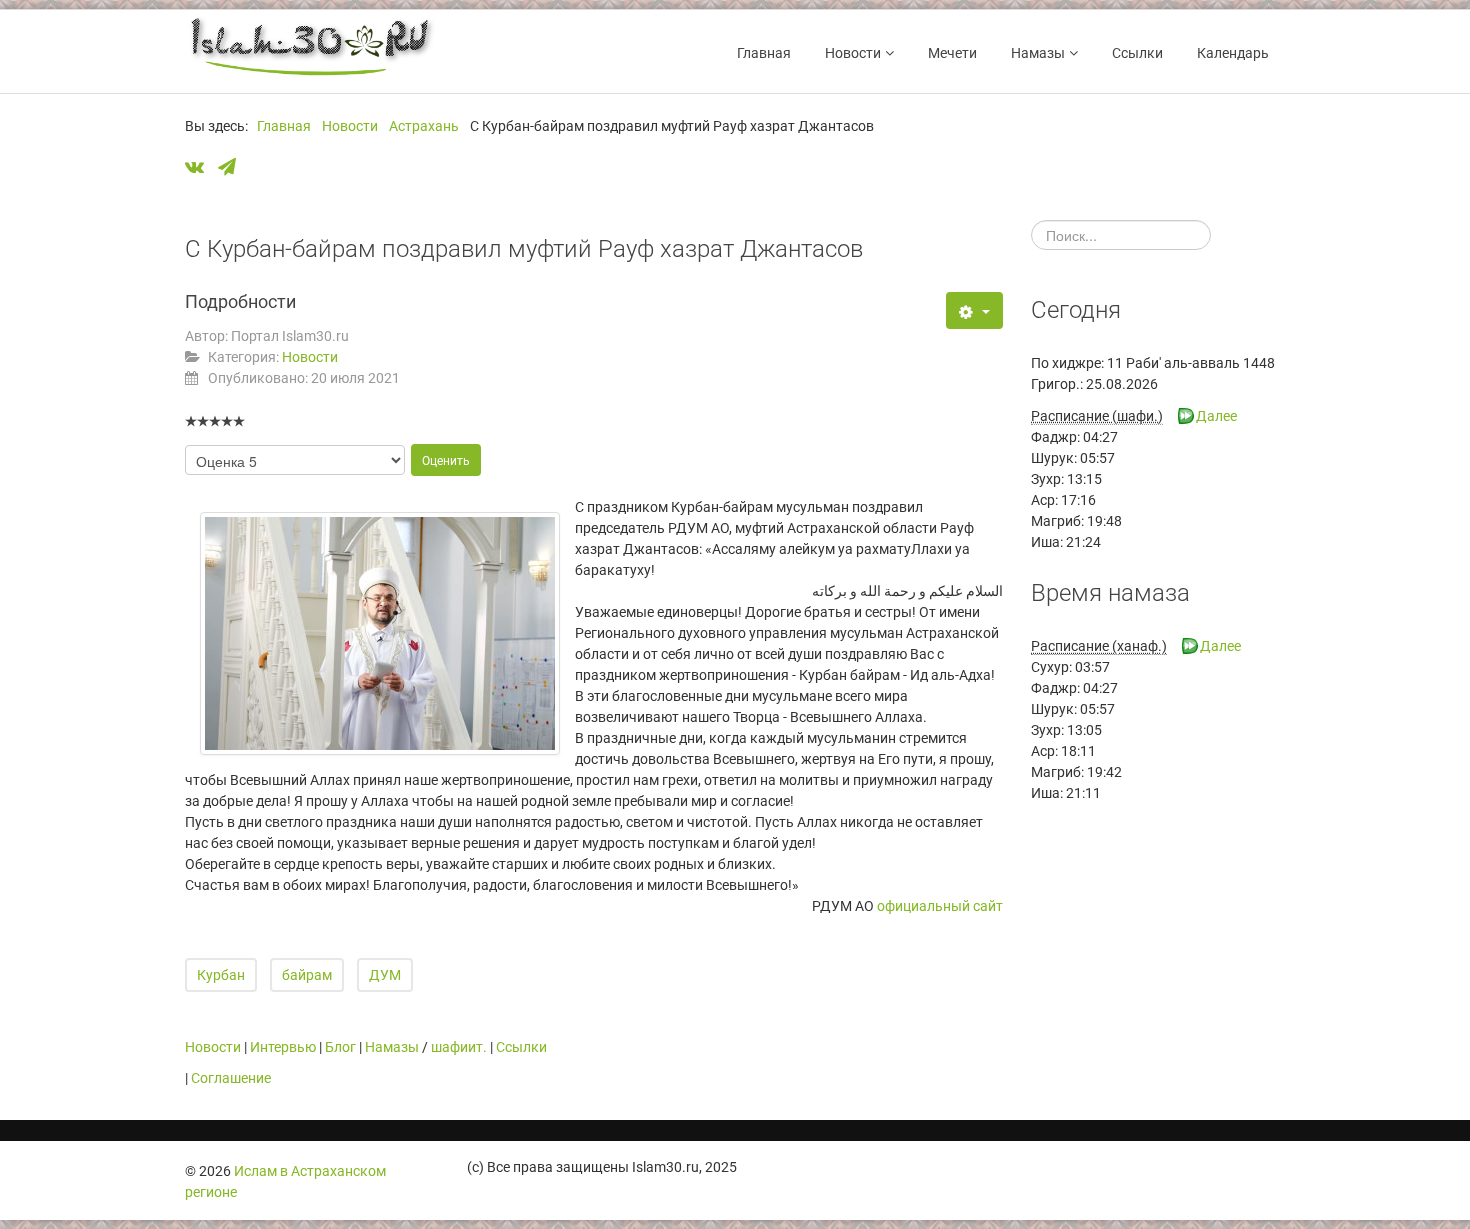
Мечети (952, 53)
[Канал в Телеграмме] (232, 168)
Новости (853, 53)
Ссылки (1137, 53)
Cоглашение (231, 1078)
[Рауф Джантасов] (380, 633)
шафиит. (459, 1047)
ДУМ (385, 975)
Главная (764, 53)
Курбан (221, 975)
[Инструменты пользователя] (974, 310)
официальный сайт (940, 906)
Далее (1216, 416)
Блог (340, 1047)
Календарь (1233, 53)
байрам (307, 975)
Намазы (1038, 53)
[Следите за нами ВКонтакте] (200, 168)
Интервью (283, 1047)
